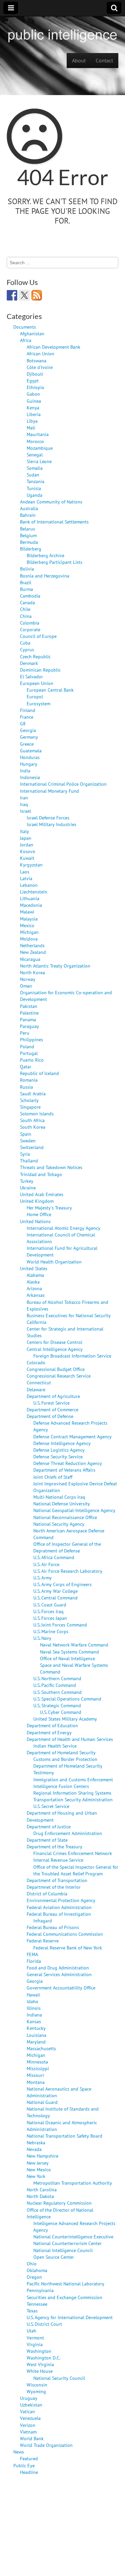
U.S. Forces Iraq (48, 1611)
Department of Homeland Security (61, 1752)
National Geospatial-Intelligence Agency (74, 1510)
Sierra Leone (39, 461)
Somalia (35, 468)
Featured (29, 2458)
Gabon (33, 394)
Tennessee (37, 2304)
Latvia (26, 878)
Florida (34, 1961)
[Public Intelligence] (62, 35)
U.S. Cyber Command (61, 1712)
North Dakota (40, 2196)
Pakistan (29, 1006)
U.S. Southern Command (57, 1692)
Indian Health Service (55, 1746)
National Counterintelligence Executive (73, 2237)
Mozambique (40, 448)
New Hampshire (42, 2156)
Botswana (36, 360)
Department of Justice (49, 1826)
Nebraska (36, 2142)
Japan (26, 838)
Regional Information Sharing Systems (72, 1793)
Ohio (32, 2264)
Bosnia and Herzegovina (45, 576)
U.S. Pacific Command (55, 1685)
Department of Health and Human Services (70, 1739)
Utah (31, 2331)
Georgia (28, 730)
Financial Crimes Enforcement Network (73, 1853)
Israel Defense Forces (48, 818)
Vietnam (28, 2432)
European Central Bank (50, 690)
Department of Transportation (57, 1880)
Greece (27, 744)
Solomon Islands (37, 1114)
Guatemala (31, 751)
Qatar (26, 1066)
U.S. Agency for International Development (70, 2317)
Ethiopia (35, 387)
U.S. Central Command (55, 1598)
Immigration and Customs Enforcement (73, 1779)
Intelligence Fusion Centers (61, 1786)
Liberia (34, 414)
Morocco (35, 441)
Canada (27, 602)
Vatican (27, 2411)
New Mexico (39, 2169)
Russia (26, 1087)
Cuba (25, 643)
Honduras (30, 757)
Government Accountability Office (61, 1988)
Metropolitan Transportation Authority (73, 2183)
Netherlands (32, 945)
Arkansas (36, 1295)
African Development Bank (53, 347)
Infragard (43, 1921)
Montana (36, 2082)
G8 (23, 723)
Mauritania (38, 434)
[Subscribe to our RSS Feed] (37, 295)
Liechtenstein (34, 892)
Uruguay (29, 2398)
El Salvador (31, 676)
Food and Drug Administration (58, 1968)
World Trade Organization (46, 2445)
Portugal (29, 1053)
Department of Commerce (52, 1409)
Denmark (29, 663)
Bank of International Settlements (54, 522)
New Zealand (33, 952)
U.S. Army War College (55, 1591)
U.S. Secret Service (51, 1806)
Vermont (35, 2338)
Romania (29, 1080)
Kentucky (36, 2028)
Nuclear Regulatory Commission (59, 2203)
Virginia (35, 2344)
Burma (26, 589)
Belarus (27, 529)
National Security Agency (59, 1524)
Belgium (28, 535)
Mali (31, 428)
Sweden (28, 1141)
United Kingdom (37, 1201)
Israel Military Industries (51, 824)
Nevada (34, 2149)
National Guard (42, 2102)
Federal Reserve (43, 1941)
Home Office (39, 1214)
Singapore (30, 1107)
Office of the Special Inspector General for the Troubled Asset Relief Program (76, 1870)
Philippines (31, 1039)
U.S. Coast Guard (50, 1605)
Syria (25, 1154)
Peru (25, 1033)
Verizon (28, 2425)
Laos (25, 872)
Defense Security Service (58, 1456)
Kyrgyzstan (31, 865)
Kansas (34, 2021)
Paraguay (29, 1026)
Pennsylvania (40, 2290)
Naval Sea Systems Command (69, 1652)
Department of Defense (50, 1416)
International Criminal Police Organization (63, 784)
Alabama (35, 1275)
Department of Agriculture (53, 1396)
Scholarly (29, 1100)
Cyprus (27, 649)
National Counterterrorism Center (67, 2243)
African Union (40, 353)
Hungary (29, 764)
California (36, 1322)
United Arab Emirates (42, 1194)
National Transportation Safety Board (64, 2136)
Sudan (33, 475)
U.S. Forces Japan (50, 1618)
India (25, 771)
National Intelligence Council (63, 2250)
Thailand (29, 1161)
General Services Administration (59, 1974)
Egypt (33, 381)
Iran (24, 798)
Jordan (27, 845)
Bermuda (29, 542)
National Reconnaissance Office (65, 1517)
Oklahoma (37, 2270)
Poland (27, 1046)
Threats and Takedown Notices (51, 1167)
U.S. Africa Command (54, 1557)
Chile (25, 609)
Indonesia (30, 777)
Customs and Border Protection (65, 1759)
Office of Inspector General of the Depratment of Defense (67, 1547)
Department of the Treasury (54, 1847)
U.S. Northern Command (57, 1678)
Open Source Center (54, 2257)
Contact (104, 60)
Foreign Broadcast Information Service (72, 1356)
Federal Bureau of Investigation (59, 1914)
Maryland (36, 2042)
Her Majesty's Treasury (49, 1208)
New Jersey (38, 2163)
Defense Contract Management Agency (72, 1436)
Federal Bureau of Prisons (53, 1927)
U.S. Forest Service (51, 1403)
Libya (32, 421)
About (79, 60)
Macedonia (31, 905)
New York (36, 2176)
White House (40, 2371)
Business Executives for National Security (69, 1315)
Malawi (27, 912)
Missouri (35, 2075)
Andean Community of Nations (51, 502)
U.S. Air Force (46, 1564)
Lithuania (30, 898)
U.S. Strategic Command (57, 1705)
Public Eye (24, 2465)
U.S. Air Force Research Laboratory (68, 1571)
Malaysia (29, 919)
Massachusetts (41, 2048)
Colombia (30, 623)
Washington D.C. (43, 2358)
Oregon (34, 2277)
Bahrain (28, 515)
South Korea (33, 1127)
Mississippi (38, 2068)
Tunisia (34, 488)
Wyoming (36, 2391)
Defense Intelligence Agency (62, 1443)
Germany (29, 737)
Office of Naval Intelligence (67, 1658)
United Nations (35, 1221)
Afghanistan (32, 333)
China (26, 616)
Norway (28, 979)
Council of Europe (38, 636)
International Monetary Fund (49, 791)
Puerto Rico (32, 1060)
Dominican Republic (40, 670)
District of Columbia (47, 1894)
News (19, 2452)
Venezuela (30, 2418)
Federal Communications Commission (65, 1934)
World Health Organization (54, 1262)
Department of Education (52, 1725)
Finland (28, 710)
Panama (28, 1019)
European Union (37, 683)
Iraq (24, 804)
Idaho (32, 2001)
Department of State (47, 1840)
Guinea (34, 401)
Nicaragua (30, 959)
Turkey (27, 1181)
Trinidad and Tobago (41, 1174)
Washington (39, 2351)
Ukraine (28, 1188)
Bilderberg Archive (45, 555)
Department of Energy (49, 1732)
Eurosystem (38, 703)
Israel (25, 811)
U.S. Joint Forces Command (60, 1625)
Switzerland (32, 1147)
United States (34, 1268)
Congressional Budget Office (56, 1369)
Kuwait (27, 858)
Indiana (34, 2015)
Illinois (34, 2008)
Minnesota (37, 2062)
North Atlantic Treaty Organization (55, 966)
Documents (25, 327)
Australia (29, 508)
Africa (26, 340)
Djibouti (35, 374)
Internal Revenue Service (58, 1860)
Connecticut (39, 1382)
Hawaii (33, 1995)
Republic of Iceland (39, 1073)
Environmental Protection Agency (61, 1900)
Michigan (29, 932)
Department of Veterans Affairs (64, 1470)
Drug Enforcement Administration (68, 1833)
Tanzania (35, 481)
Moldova (29, 939)
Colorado (36, 1362)
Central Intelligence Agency (55, 1349)
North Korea (32, 972)
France (27, 717)
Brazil (26, 582)
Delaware (36, 1389)
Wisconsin (37, 2385)
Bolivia (27, 569)
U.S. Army (42, 1578)
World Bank (32, 2438)
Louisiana (36, 2035)
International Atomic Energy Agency (63, 1228)
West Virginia (40, 2364)
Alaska (33, 1282)
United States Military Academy (65, 1719)
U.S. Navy (42, 1638)
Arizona (34, 1288)
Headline (29, 2472)
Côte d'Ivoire (40, 367)
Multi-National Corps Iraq (59, 1497)
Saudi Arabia (33, 1093)
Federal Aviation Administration (59, 1907)
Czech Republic (35, 656)
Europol (35, 696)
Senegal (35, 455)
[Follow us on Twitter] (24, 295)
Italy (24, 831)
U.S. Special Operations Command (67, 1699)
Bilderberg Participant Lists (54, 562)
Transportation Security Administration (73, 1799)
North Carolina (42, 2189)
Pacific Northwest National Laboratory (65, 2284)
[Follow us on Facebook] (12, 295)
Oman (26, 986)
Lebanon (29, 885)
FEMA (32, 1954)
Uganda (34, 495)
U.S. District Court (44, 2324)
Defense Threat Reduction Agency (68, 1463)
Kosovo (28, 851)
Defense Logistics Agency (59, 1450)
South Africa (32, 1120)
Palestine (29, 1013)
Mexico (27, 925)
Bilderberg (31, 549)
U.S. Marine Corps (51, 1631)
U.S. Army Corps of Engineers (62, 1584)
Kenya (33, 408)
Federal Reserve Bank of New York (68, 1948)
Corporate (30, 629)
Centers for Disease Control (54, 1342)
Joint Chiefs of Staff (53, 1477)
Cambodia (30, 596)
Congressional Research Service (59, 1376)
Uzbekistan (31, 2405)
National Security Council (59, 2378)
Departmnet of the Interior (54, 1887)
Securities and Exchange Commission (64, 2297)
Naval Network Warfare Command (74, 1645)
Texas (32, 2311)
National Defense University (62, 1504)
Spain (26, 1134)
